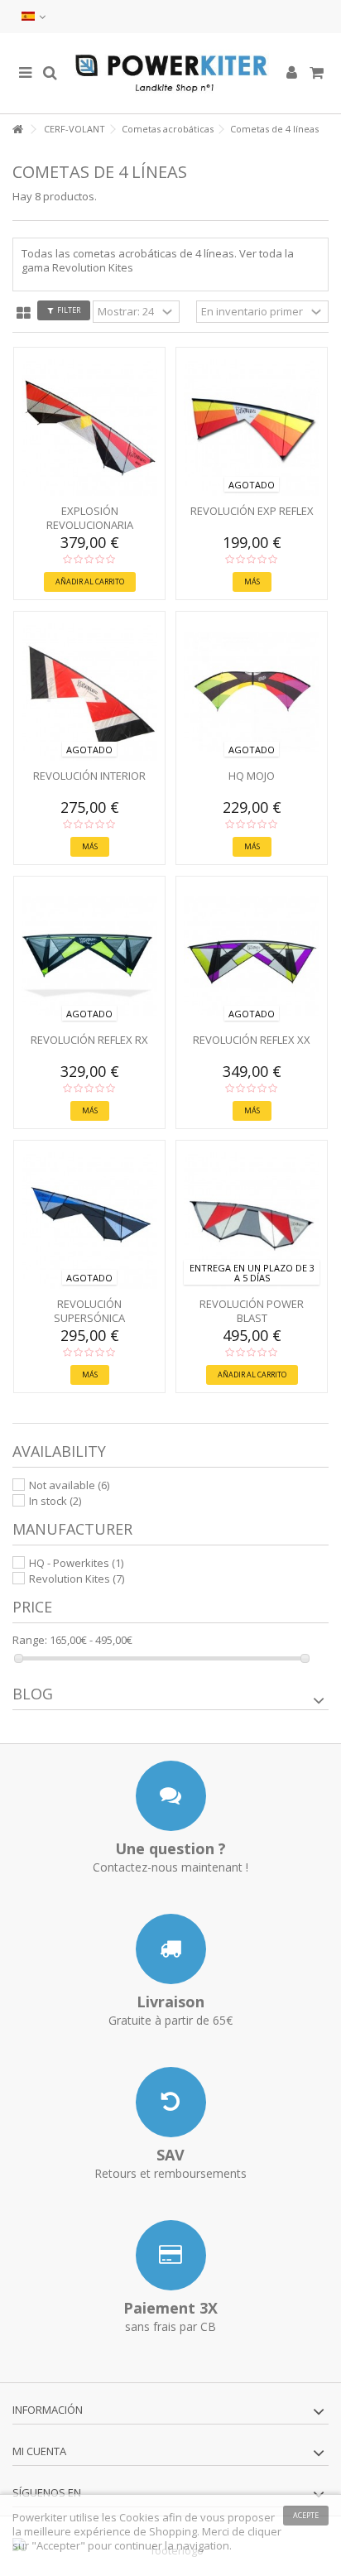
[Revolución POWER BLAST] (252, 1221)
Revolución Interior (89, 776)
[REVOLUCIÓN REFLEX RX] (89, 956)
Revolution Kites (77, 1579)
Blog (33, 1694)
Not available (69, 1485)
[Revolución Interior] (89, 692)
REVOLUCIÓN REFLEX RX (89, 1040)
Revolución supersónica (89, 1311)
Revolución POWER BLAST (252, 1311)
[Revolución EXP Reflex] (252, 428)
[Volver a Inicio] (17, 130)
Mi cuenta (39, 2451)
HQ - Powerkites (76, 1563)
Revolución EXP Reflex (252, 511)
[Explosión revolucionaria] (89, 428)
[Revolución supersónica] (89, 1221)
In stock (55, 1501)
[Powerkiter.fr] (170, 73)
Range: (30, 1640)
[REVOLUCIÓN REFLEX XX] (252, 956)
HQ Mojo (252, 776)
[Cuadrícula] (24, 314)
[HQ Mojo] (252, 692)
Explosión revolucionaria (90, 518)
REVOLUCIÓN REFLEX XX (252, 1040)
